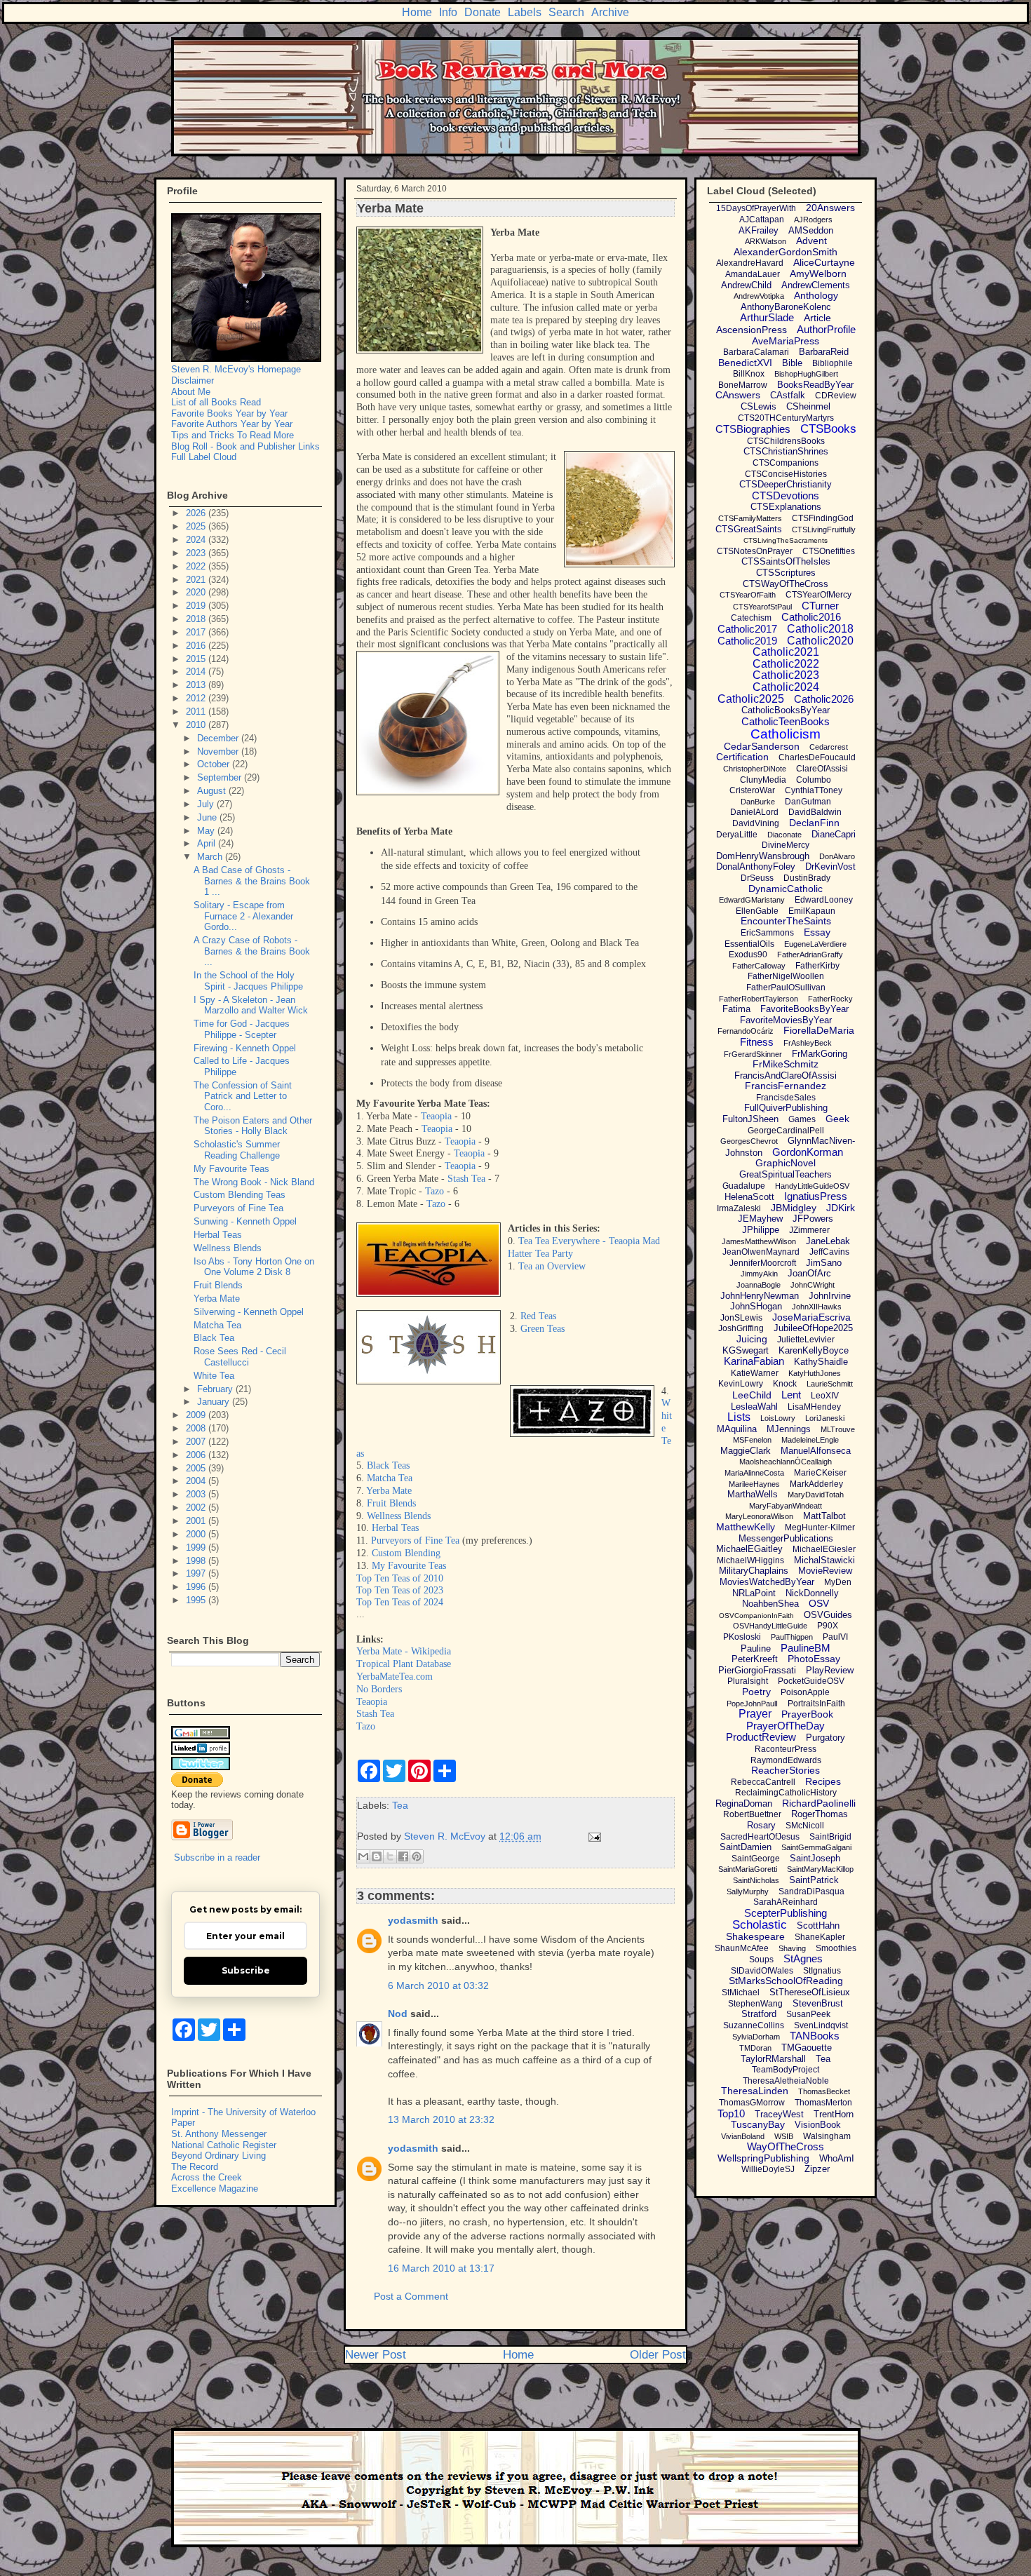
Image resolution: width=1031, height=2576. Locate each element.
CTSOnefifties (829, 551)
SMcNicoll (805, 1826)
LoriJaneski (825, 1418)
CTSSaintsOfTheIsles (786, 561)
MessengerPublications (786, 1538)
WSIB (784, 2136)
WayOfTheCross (786, 2146)
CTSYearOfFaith (748, 595)
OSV (819, 1603)
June (208, 817)
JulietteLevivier (806, 1340)
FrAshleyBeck (808, 1043)
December (219, 738)
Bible (792, 363)
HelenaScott (749, 1197)
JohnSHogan (756, 1306)
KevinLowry (741, 1384)
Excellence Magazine (215, 2189)
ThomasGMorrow (752, 2103)
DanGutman (808, 802)
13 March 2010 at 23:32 (441, 2119)
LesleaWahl (754, 1407)
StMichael (741, 1992)
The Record (195, 2167)
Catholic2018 (820, 629)
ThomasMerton (823, 2103)
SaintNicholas (756, 1880)
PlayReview (830, 1670)
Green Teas (543, 1329)
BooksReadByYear (815, 385)
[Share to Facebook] (403, 1856)
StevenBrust (818, 2003)
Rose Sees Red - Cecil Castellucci (240, 1357)
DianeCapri (834, 834)
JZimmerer (809, 1230)
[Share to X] (390, 1856)
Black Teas (388, 1465)
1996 (197, 1587)
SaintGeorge (756, 1859)
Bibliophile (833, 363)
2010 (197, 725)
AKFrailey (759, 230)
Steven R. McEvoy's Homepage (236, 369)
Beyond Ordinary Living (218, 2156)
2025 (197, 526)
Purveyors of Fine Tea (415, 1540)
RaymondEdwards (786, 1760)
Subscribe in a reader (217, 1857)
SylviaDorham (756, 2037)
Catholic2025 (751, 699)
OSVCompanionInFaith (756, 1616)
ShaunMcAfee (742, 1948)
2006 (197, 1455)
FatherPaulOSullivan (786, 987)
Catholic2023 (786, 675)
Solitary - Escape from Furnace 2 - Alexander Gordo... (243, 916)
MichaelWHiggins (750, 1560)
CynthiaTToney (814, 790)
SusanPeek (808, 2014)
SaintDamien (746, 1847)
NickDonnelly (812, 1593)
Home (417, 12)
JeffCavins (829, 1252)
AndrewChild (746, 285)
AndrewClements (816, 285)
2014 (197, 672)
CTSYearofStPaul (762, 607)
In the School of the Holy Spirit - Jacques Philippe (248, 981)
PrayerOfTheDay (786, 1726)
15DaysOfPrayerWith (756, 208)
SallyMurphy (748, 1891)
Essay (817, 932)
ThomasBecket (824, 2091)
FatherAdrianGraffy (810, 955)
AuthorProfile (826, 329)
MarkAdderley (816, 1484)
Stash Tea (466, 1179)
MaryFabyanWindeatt (786, 1506)
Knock (785, 1384)
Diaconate (784, 835)
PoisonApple (805, 1692)
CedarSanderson (762, 746)
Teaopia (436, 1116)
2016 (197, 646)
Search (566, 12)
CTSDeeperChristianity (786, 484)
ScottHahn (818, 1926)
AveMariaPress (786, 341)
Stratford (759, 2014)
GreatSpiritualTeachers (786, 1174)
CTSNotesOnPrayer (755, 551)
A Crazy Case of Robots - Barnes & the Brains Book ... (252, 951)
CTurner (820, 606)
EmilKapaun (812, 911)
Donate (483, 12)
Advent (811, 241)
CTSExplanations (786, 507)
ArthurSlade (767, 317)
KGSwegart (746, 1350)
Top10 (731, 2113)
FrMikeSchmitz (786, 1064)
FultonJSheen (750, 1119)
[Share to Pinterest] (417, 1856)
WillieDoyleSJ (768, 2169)
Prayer (755, 1714)
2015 (197, 659)
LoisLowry (778, 1418)
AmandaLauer (753, 274)
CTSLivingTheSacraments (786, 540)
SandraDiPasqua (811, 1891)
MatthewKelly (746, 1527)
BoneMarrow (743, 385)
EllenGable (757, 911)
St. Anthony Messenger (219, 2134)
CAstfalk (788, 395)
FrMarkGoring (820, 1054)
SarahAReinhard (786, 1902)
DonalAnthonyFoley (756, 866)
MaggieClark (746, 1451)
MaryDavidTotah (816, 1495)
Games (802, 1119)
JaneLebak (828, 1241)
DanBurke (758, 802)
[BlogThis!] (377, 1856)
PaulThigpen (792, 1637)
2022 (197, 566)
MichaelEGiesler (824, 1549)
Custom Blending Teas (240, 1195)
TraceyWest (779, 2114)
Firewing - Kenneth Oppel (245, 1048)
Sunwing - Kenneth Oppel (245, 1221)
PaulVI (835, 1637)
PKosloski (742, 1637)
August (213, 791)
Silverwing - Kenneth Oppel (249, 1312)
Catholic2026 (824, 699)
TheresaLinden (755, 2091)
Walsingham (827, 2136)
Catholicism (786, 734)
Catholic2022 (786, 664)
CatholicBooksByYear (786, 710)
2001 (197, 1521)
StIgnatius (822, 1971)
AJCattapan (762, 220)
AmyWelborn (818, 274)
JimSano (824, 1263)
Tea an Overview (552, 1266)
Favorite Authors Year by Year (232, 424)
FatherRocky (830, 999)
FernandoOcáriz (746, 1031)
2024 (197, 540)
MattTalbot (824, 1516)
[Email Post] (592, 1836)
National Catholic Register (224, 2145)
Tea (400, 1805)
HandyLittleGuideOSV (812, 1186)
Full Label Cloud (204, 457)
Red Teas (538, 1316)
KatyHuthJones (815, 1373)
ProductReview (761, 1737)
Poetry (756, 1692)
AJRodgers (813, 220)
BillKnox (749, 374)
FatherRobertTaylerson (759, 999)
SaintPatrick (814, 1880)
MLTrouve (838, 1429)
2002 (197, 1508)
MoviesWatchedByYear (767, 1582)
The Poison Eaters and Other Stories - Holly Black (253, 1126)
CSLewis (759, 406)
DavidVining (756, 823)
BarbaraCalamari (756, 352)
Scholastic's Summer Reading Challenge (237, 1150)
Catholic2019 (747, 641)
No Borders (379, 1689)
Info (448, 12)
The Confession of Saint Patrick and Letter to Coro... (243, 1096)
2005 (197, 1468)
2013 (197, 685)
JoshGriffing (741, 1328)
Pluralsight (748, 1681)
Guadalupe (744, 1186)
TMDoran (755, 2048)
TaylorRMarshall (773, 2059)
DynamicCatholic (786, 889)
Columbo (814, 780)
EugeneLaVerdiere (815, 944)
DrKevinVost (830, 866)
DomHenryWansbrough (763, 856)
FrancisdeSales (786, 1098)
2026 (197, 513)
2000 (197, 1534)
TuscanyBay (758, 2124)
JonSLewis (741, 1318)
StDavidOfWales (762, 1971)
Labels (525, 12)
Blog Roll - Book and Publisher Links (245, 446)
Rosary (761, 1825)
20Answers (830, 208)
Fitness (757, 1042)
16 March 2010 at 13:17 (441, 2268)
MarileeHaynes (754, 1484)
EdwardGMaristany (752, 900)
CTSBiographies (753, 429)
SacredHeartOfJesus (760, 1837)
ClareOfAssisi (822, 769)
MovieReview (825, 1571)
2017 (197, 632)
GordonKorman (808, 1152)
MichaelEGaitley (749, 1549)
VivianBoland (743, 2136)
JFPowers (813, 1219)
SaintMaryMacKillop (820, 1869)
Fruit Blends (391, 1503)
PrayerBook (807, 1714)
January (215, 1402)
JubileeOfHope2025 (813, 1328)
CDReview (836, 396)
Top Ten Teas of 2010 (400, 1578)
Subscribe (246, 1970)
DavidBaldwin (815, 812)
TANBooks (815, 2036)
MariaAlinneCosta (754, 1473)
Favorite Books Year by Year (229, 413)
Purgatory (826, 1738)
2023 (197, 553)
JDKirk (841, 1208)
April (208, 843)
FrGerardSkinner (753, 1054)
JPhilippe (761, 1230)
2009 (197, 1415)
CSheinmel (808, 406)
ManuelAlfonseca (816, 1451)
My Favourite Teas (409, 1566)
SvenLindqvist (821, 2025)
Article (817, 318)
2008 (197, 1428)
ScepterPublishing (786, 1913)
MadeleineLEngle (810, 1440)
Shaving (792, 1948)
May (207, 831)
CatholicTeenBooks (786, 721)
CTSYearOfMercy (818, 595)
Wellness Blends (399, 1516)
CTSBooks (828, 429)
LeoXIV (825, 1396)
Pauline (756, 1648)
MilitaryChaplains (754, 1571)
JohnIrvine (830, 1296)
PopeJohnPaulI (752, 1704)
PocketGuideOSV (811, 1681)
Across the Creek (207, 2177)
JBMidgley (794, 1208)
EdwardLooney (824, 900)
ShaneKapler (820, 1937)
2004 (197, 1481)
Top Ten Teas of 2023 (400, 1590)
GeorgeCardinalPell (786, 1131)
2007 (197, 1442)
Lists (739, 1417)
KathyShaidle (821, 1362)
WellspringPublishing (763, 2158)
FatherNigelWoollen (786, 976)
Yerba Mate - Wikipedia (404, 1651)
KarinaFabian (754, 1361)
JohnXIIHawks (817, 1307)
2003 (197, 1494)
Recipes (823, 1781)
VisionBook (818, 2125)
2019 (197, 606)
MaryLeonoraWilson (759, 1516)
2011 (197, 712)
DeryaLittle (737, 835)
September (221, 777)
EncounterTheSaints (786, 921)
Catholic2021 (786, 652)
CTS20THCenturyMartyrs (786, 418)
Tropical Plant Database (404, 1664)
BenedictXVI (745, 363)
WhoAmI (837, 2158)
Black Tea (214, 1338)
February (216, 1389)
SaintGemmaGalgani (816, 1847)
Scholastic (760, 1925)
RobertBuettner (752, 1814)
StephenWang (755, 2004)
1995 (197, 1600)
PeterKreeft (755, 1659)
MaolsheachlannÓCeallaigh (786, 1462)
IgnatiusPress (816, 1196)
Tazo (434, 1191)
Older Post (658, 2355)
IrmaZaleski (739, 1208)
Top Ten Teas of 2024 (400, 1602)
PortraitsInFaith (816, 1704)
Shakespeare (755, 1936)
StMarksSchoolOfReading (786, 1981)
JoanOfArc (809, 1273)
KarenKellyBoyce (814, 1350)
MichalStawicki (824, 1560)
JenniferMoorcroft (763, 1263)
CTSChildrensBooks (786, 441)
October (215, 764)
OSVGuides (828, 1615)
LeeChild (752, 1395)
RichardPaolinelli (819, 1803)
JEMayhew (760, 1219)
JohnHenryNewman (760, 1296)
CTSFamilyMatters (750, 518)
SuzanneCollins (754, 2025)
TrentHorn (834, 2114)
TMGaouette (807, 2048)
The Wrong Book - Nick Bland (254, 1182)
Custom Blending (406, 1553)
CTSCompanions (786, 463)
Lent (791, 1395)
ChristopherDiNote (755, 769)
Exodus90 (748, 955)
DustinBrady (807, 878)
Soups (761, 1960)
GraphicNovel (786, 1163)
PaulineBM (806, 1648)
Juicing (752, 1339)
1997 (197, 1573)
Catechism (751, 618)
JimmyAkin (759, 1274)
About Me (191, 392)
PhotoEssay (814, 1659)
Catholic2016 (811, 617)
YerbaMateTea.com (395, 1677)
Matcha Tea (390, 1478)
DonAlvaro (837, 856)
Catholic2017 (747, 629)
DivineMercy (786, 845)
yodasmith (413, 1920)
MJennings (789, 1429)
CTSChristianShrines (786, 451)
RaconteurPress (786, 1749)
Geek (837, 1119)
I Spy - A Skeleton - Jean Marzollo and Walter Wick (251, 1005)
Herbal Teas (395, 1528)
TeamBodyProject (786, 2070)
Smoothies (836, 1948)
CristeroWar (752, 790)
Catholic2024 (786, 687)
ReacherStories (786, 1770)
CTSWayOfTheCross (786, 584)
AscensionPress (752, 330)
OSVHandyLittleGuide (770, 1626)
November (219, 751)
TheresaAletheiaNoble (786, 2081)
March (211, 857)
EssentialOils (749, 944)
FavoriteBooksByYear (804, 1009)
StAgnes (803, 1958)
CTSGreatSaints (749, 529)
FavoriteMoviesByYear (786, 1020)
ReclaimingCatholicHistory (786, 1793)
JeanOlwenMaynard (761, 1252)
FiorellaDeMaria (819, 1030)
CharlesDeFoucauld (817, 757)
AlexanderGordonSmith (786, 252)
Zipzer (817, 2169)
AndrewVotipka (759, 296)
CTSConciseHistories (786, 474)
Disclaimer (193, 380)
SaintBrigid (830, 1837)
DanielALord (754, 812)
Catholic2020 (820, 641)
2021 (197, 580)
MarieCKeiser (820, 1473)
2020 (197, 592)
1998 (197, 1561)
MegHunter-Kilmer (820, 1528)
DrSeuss (757, 878)
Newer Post (376, 2355)
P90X (828, 1626)
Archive (610, 12)
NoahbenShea (770, 1604)
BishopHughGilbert (806, 374)
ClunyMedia (763, 780)
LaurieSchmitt (830, 1384)
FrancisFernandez (786, 1086)
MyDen (838, 1582)
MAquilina (737, 1429)
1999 (197, 1547)
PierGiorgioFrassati (757, 1670)
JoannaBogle (759, 1285)
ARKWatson (766, 241)
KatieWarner (755, 1373)
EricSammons (767, 933)
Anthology (816, 295)
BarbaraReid (824, 352)
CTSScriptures (786, 573)
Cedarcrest (829, 747)
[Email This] (363, 1856)
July (207, 804)
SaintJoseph (815, 1858)
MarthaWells (753, 1494)
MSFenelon (752, 1440)
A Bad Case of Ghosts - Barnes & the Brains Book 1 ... (252, 881)
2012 (197, 698)
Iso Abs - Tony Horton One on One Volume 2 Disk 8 (254, 1267)
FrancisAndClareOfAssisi (786, 1075)
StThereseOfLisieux (810, 1992)
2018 (197, 619)
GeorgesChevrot (749, 1141)
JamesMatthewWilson (759, 1241)
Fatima (736, 1009)
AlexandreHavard (750, 263)
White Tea (214, 1376)
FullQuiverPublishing (786, 1108)
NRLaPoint (754, 1593)
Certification (742, 757)
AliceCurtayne (824, 262)
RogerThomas (820, 1814)
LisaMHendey (814, 1407)
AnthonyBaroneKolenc (786, 307)
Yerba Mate (389, 1491)
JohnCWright (813, 1285)
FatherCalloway (759, 966)
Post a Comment (411, 2296)
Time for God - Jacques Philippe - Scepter (242, 1029)
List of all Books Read (216, 402)
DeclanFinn (814, 823)
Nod (398, 2014)
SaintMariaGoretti (748, 1869)
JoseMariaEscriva (811, 1317)
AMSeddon (811, 230)
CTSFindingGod (823, 518)
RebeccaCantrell (763, 1782)
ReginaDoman (744, 1803)
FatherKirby (817, 966)
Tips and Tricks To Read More (233, 435)
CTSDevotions (786, 495)
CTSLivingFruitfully (824, 530)
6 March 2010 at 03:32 (438, 1985)
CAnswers (738, 395)
